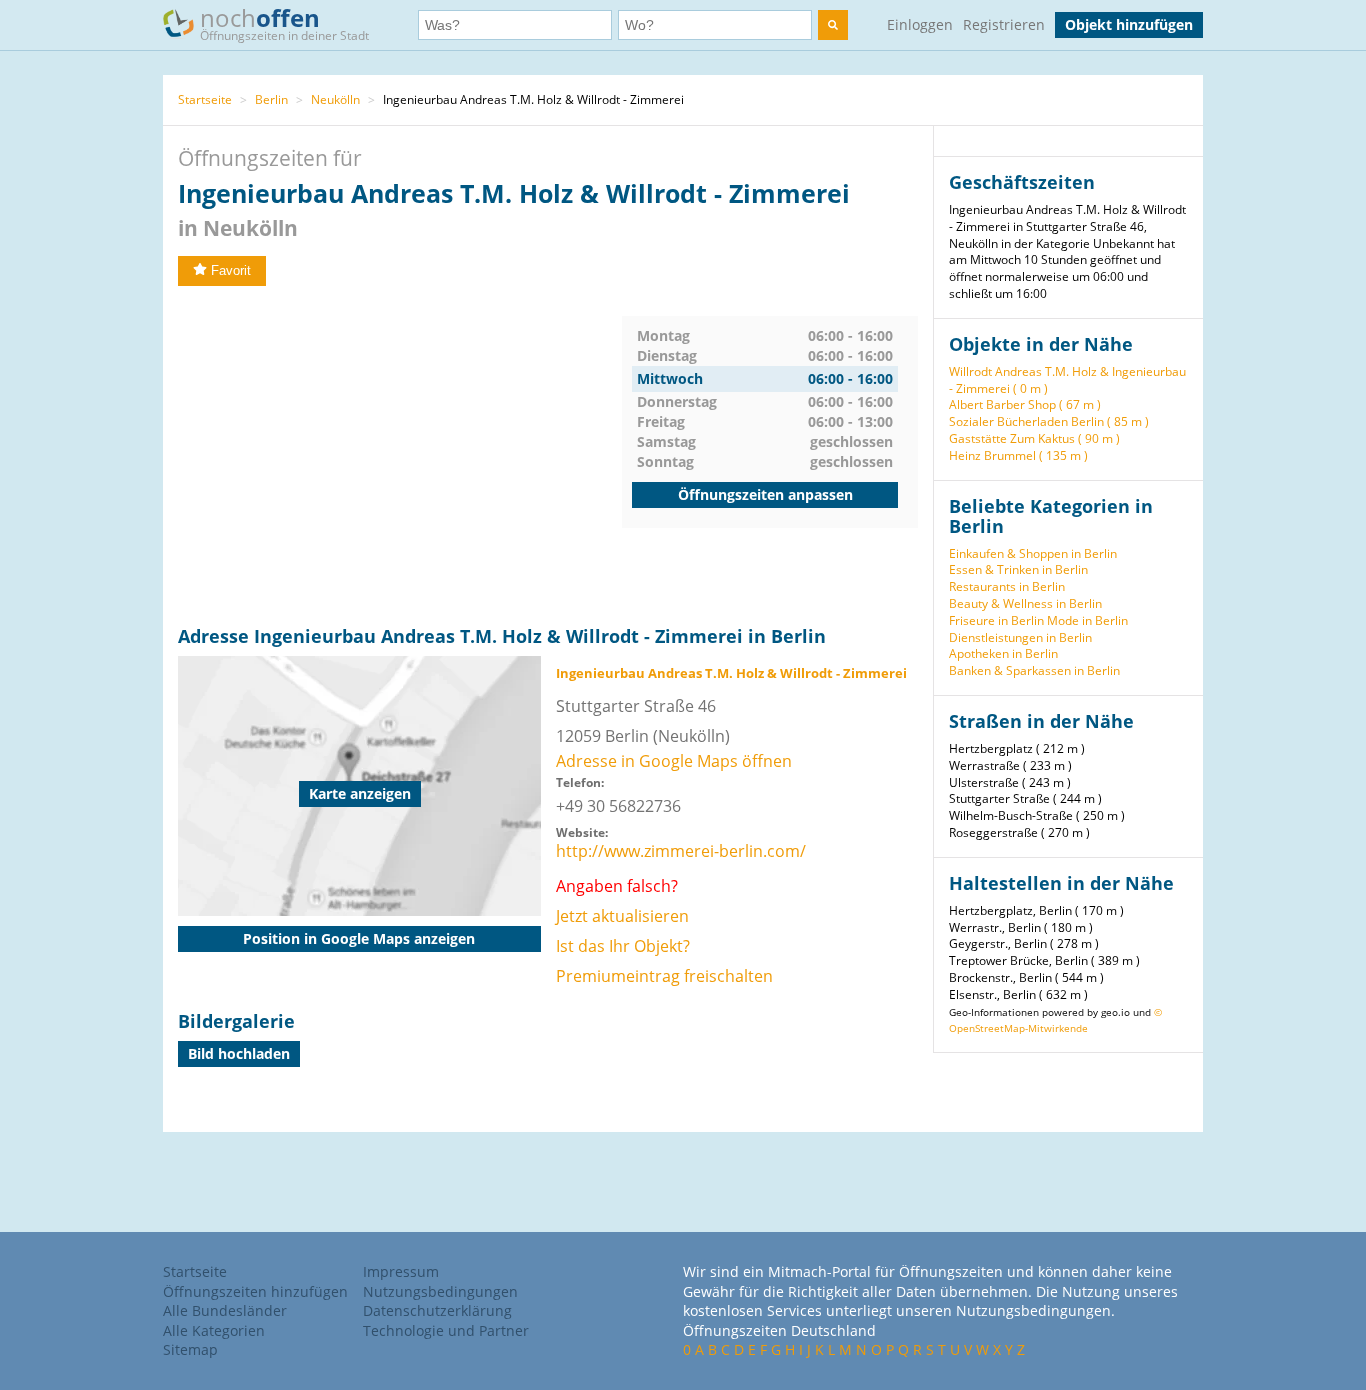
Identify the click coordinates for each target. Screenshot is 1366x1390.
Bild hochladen (239, 1053)
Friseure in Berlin (996, 620)
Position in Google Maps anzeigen (359, 938)
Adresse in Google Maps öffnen (674, 761)
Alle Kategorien (214, 1330)
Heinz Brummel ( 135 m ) (1018, 455)
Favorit (231, 270)
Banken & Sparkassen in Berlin (1034, 670)
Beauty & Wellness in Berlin (1025, 603)
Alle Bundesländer (225, 1310)
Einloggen (920, 24)
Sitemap (190, 1349)
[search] (833, 25)
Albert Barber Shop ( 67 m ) (1025, 404)
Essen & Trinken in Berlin (1018, 569)
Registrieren (1004, 24)
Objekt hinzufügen (1129, 24)
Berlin (271, 99)
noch (284, 22)
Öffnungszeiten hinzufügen (255, 1291)
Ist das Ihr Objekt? (623, 946)
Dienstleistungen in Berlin (1020, 637)
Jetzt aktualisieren (622, 916)
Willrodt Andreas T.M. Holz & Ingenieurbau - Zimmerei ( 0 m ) (1067, 380)
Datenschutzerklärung (437, 1310)
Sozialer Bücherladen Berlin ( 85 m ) (1049, 421)
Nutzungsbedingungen (440, 1291)
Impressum (401, 1271)
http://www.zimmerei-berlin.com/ (681, 851)
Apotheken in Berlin (1003, 653)
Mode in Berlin (1087, 620)
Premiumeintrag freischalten (664, 976)
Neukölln (335, 99)
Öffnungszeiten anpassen (765, 494)
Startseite (205, 99)
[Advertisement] (400, 456)
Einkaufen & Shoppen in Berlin (1033, 553)
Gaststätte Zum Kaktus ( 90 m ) (1034, 438)
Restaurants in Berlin (1007, 586)
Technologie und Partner (446, 1330)
